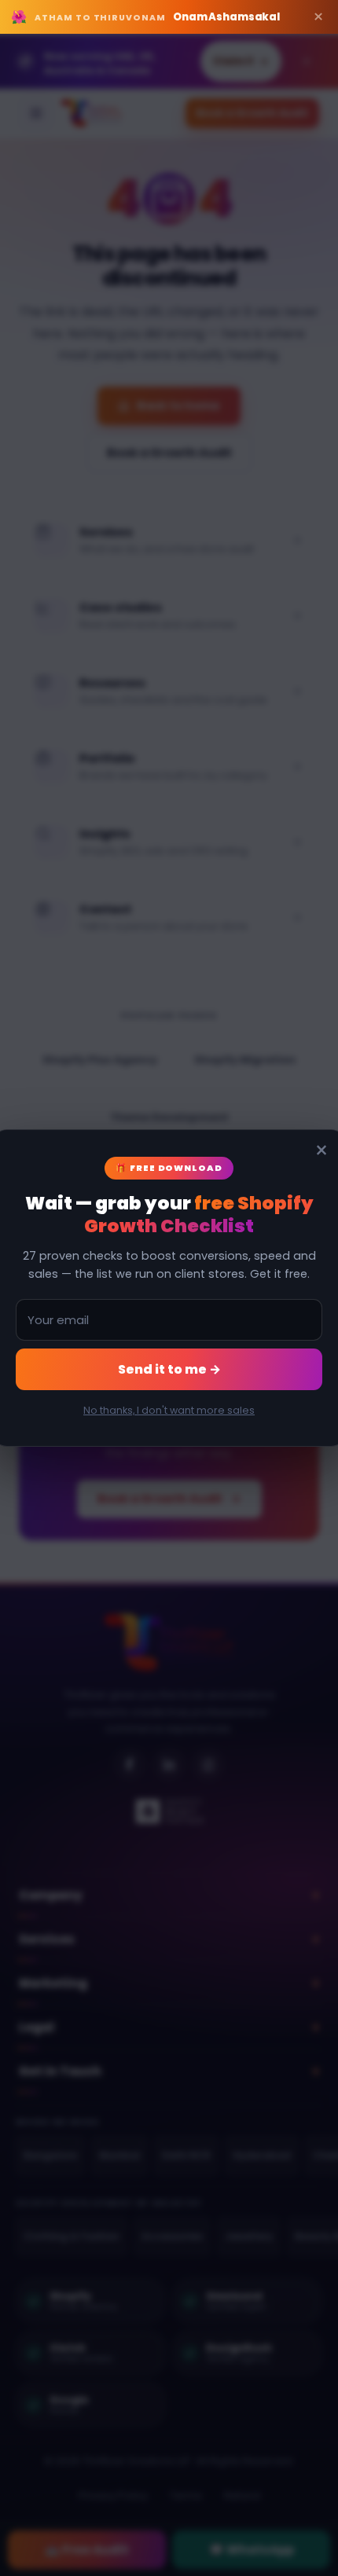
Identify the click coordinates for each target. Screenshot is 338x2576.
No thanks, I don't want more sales (169, 1410)
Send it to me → (169, 1369)
